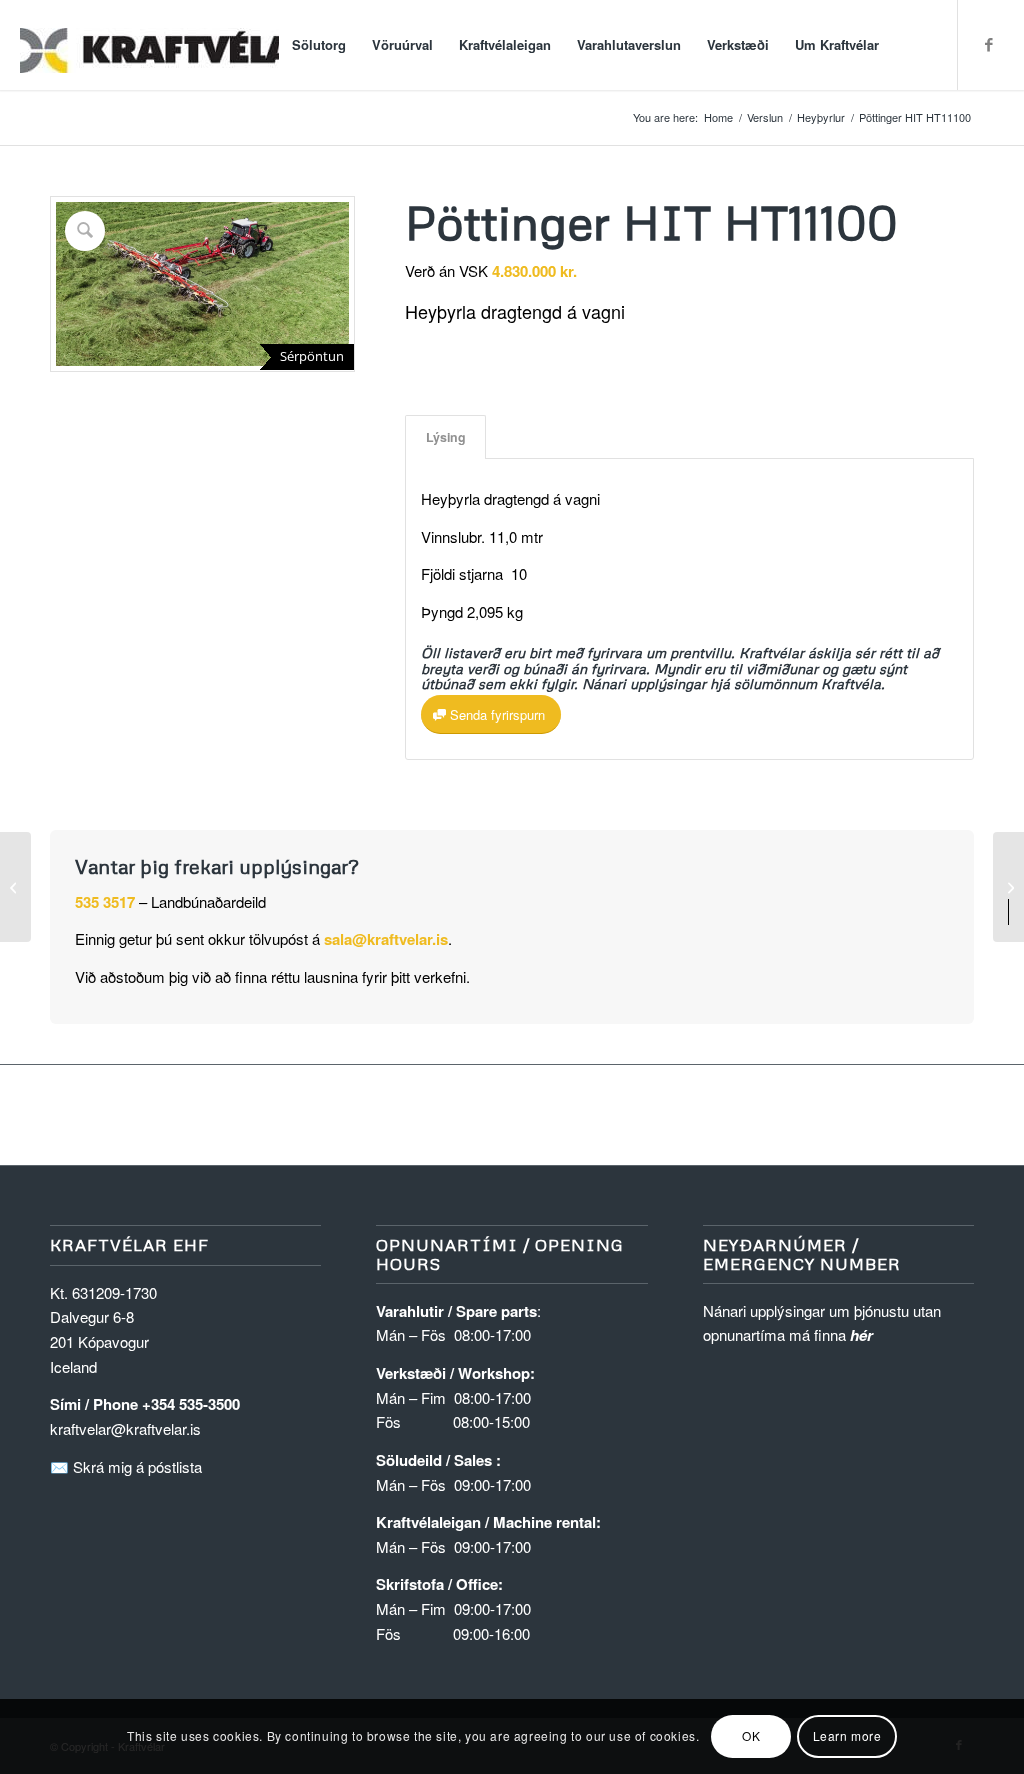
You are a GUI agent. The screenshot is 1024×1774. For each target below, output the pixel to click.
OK (751, 1735)
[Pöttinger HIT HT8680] (15, 887)
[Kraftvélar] (170, 45)
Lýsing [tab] (446, 437)
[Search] (911, 45)
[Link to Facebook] (989, 44)
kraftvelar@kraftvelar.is (125, 1428)
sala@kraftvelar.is (386, 939)
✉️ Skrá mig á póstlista (126, 1466)
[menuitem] (319, 45)
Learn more (847, 1735)
